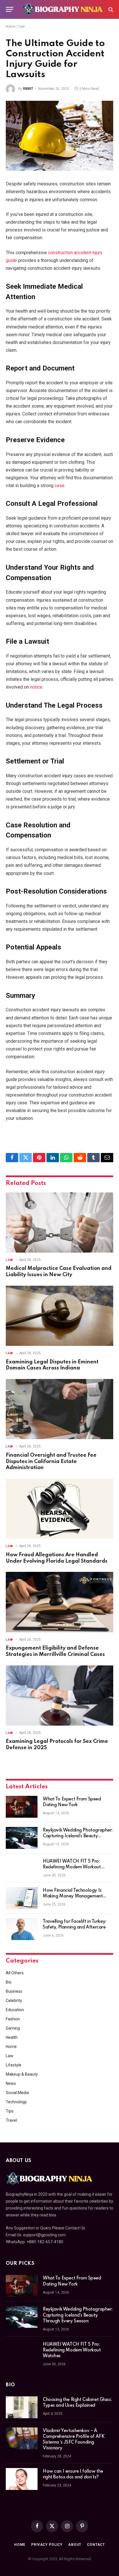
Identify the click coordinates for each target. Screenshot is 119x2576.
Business (14, 1991)
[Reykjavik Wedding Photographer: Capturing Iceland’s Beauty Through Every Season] (22, 1838)
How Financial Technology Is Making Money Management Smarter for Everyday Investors (75, 1896)
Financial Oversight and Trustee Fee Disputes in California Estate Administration (51, 1462)
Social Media (17, 2093)
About (75, 2545)
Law (22, 26)
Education (15, 2010)
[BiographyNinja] (62, 9)
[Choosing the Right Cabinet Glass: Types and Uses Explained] (22, 2407)
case (59, 486)
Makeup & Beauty (22, 2074)
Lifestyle (14, 2065)
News (11, 2083)
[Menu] (10, 9)
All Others (15, 1973)
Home (11, 26)
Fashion (13, 2019)
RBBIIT (28, 89)
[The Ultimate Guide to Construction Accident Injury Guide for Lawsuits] (59, 136)
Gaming (13, 2028)
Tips (10, 2111)
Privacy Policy (47, 2545)
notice (36, 687)
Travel (11, 2120)
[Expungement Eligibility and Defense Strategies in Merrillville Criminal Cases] (59, 1602)
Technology (16, 2102)
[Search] (110, 9)
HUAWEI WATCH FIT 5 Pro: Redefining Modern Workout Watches (72, 1867)
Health (12, 2037)
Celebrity (14, 2001)
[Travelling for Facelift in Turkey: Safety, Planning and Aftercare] (22, 1929)
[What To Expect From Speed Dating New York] (22, 1807)
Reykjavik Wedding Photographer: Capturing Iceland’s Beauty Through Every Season (78, 1836)
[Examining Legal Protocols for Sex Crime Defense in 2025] (59, 1696)
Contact (96, 2545)
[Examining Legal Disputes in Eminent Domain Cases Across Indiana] (59, 1316)
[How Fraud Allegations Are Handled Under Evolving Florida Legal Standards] (59, 1509)
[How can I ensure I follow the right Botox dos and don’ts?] (22, 2479)
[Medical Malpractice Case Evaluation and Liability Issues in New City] (59, 1223)
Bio (9, 1982)
